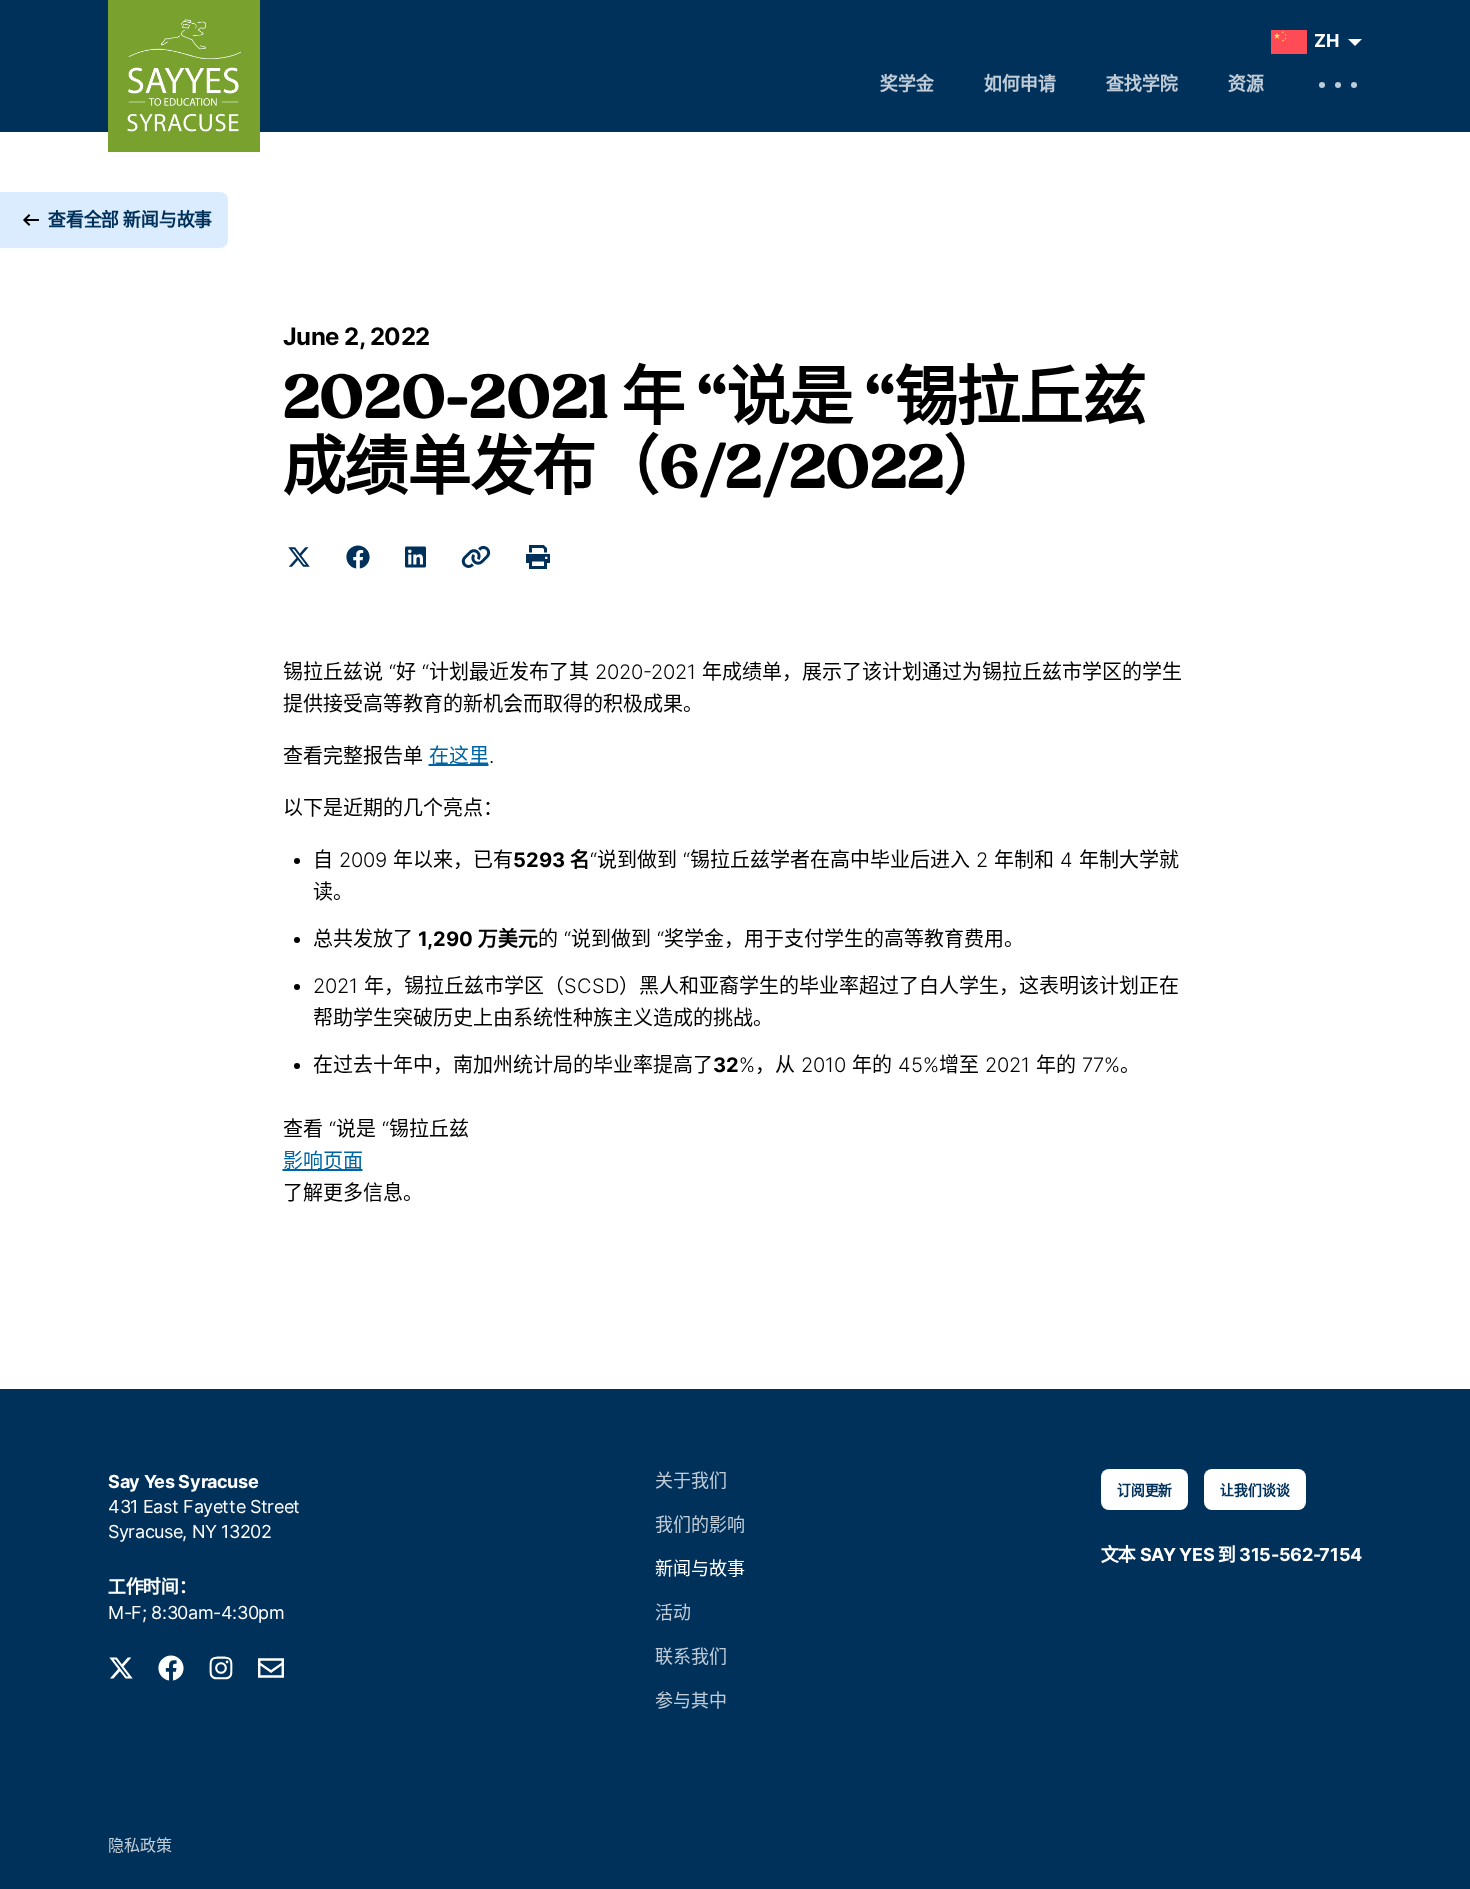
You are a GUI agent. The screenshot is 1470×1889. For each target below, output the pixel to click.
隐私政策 (140, 1845)
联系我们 (691, 1656)
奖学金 (907, 86)
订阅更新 (1144, 1489)
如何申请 (1020, 86)
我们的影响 (700, 1524)
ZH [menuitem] (1326, 40)
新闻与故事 (700, 1568)
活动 (673, 1612)
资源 (1246, 86)
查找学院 (1142, 86)
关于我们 (691, 1480)
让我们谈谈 (1254, 1489)
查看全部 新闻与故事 (130, 219)
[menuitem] (1311, 42)
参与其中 (691, 1700)
